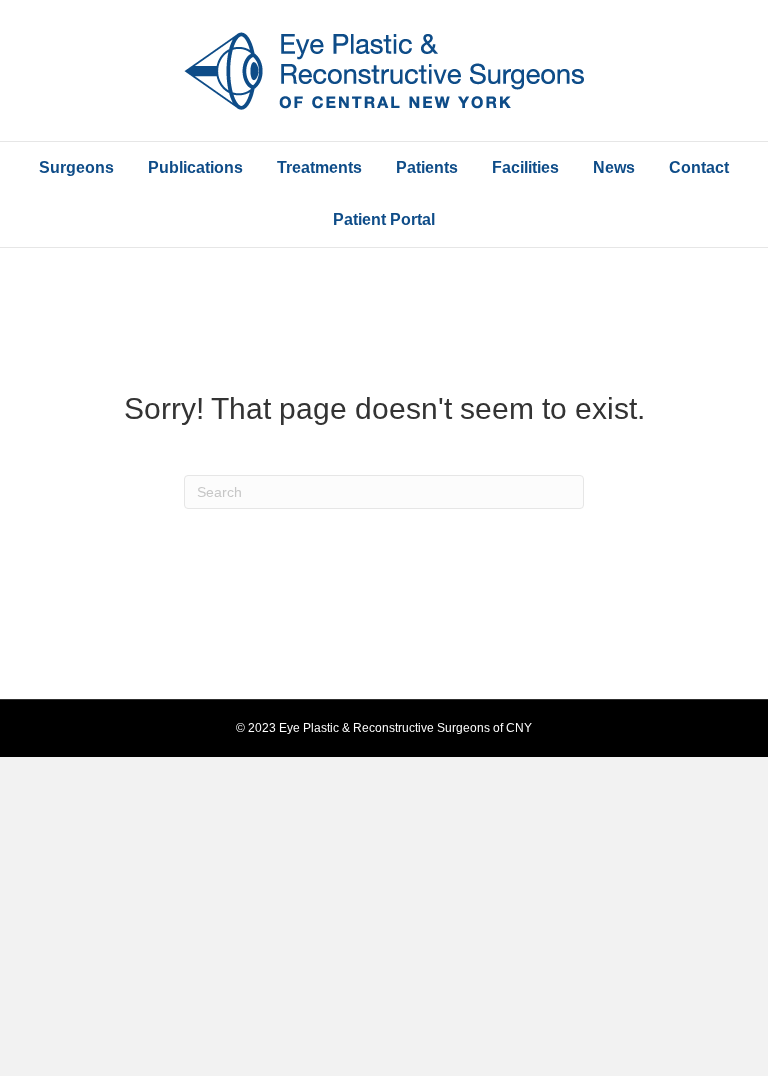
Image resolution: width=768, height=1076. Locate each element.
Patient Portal (384, 219)
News (614, 167)
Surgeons (76, 167)
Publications (195, 167)
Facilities (525, 167)
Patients (427, 167)
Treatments (319, 167)
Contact (699, 167)
